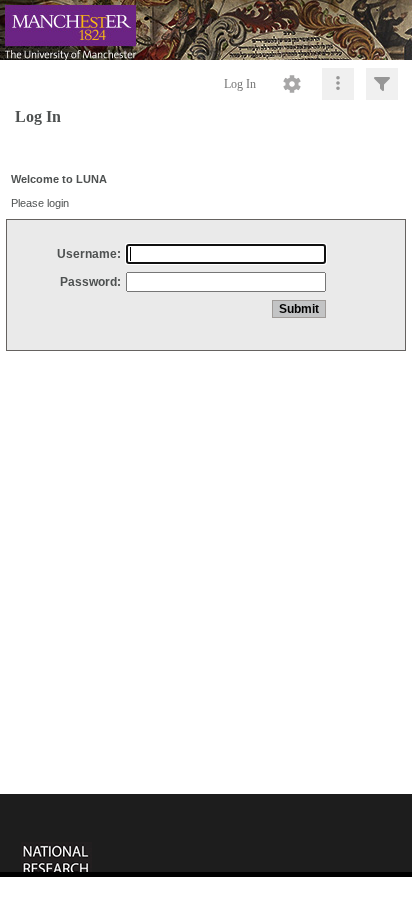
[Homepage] (206, 30)
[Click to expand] (382, 84)
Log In (240, 84)
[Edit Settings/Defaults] (292, 84)
